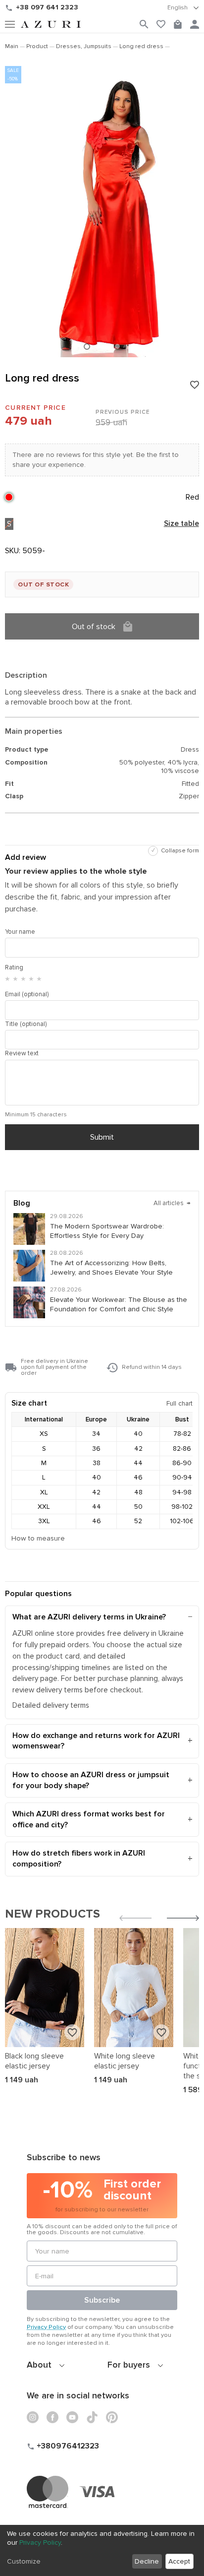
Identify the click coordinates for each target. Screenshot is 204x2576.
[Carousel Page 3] (107, 346)
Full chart (179, 1403)
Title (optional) (26, 1024)
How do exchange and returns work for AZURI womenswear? (96, 1741)
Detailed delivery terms (51, 1706)
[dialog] (102, 2550)
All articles (172, 1203)
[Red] (9, 497)
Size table (181, 524)
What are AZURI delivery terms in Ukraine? (89, 1617)
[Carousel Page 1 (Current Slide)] (87, 347)
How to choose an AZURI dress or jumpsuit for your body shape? (91, 1780)
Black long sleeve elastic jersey (34, 2061)
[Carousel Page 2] (98, 346)
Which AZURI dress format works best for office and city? (89, 1819)
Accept (179, 2561)
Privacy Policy (46, 2327)
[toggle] (183, 8)
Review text (22, 1053)
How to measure (38, 1538)
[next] (183, 1919)
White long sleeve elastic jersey (125, 2061)
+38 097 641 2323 (47, 7)
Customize (24, 2561)
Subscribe (102, 2300)
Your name (20, 932)
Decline (147, 2561)
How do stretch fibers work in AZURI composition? (79, 1859)
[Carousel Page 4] (117, 346)
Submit (102, 1137)
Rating (14, 967)
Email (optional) (27, 994)
